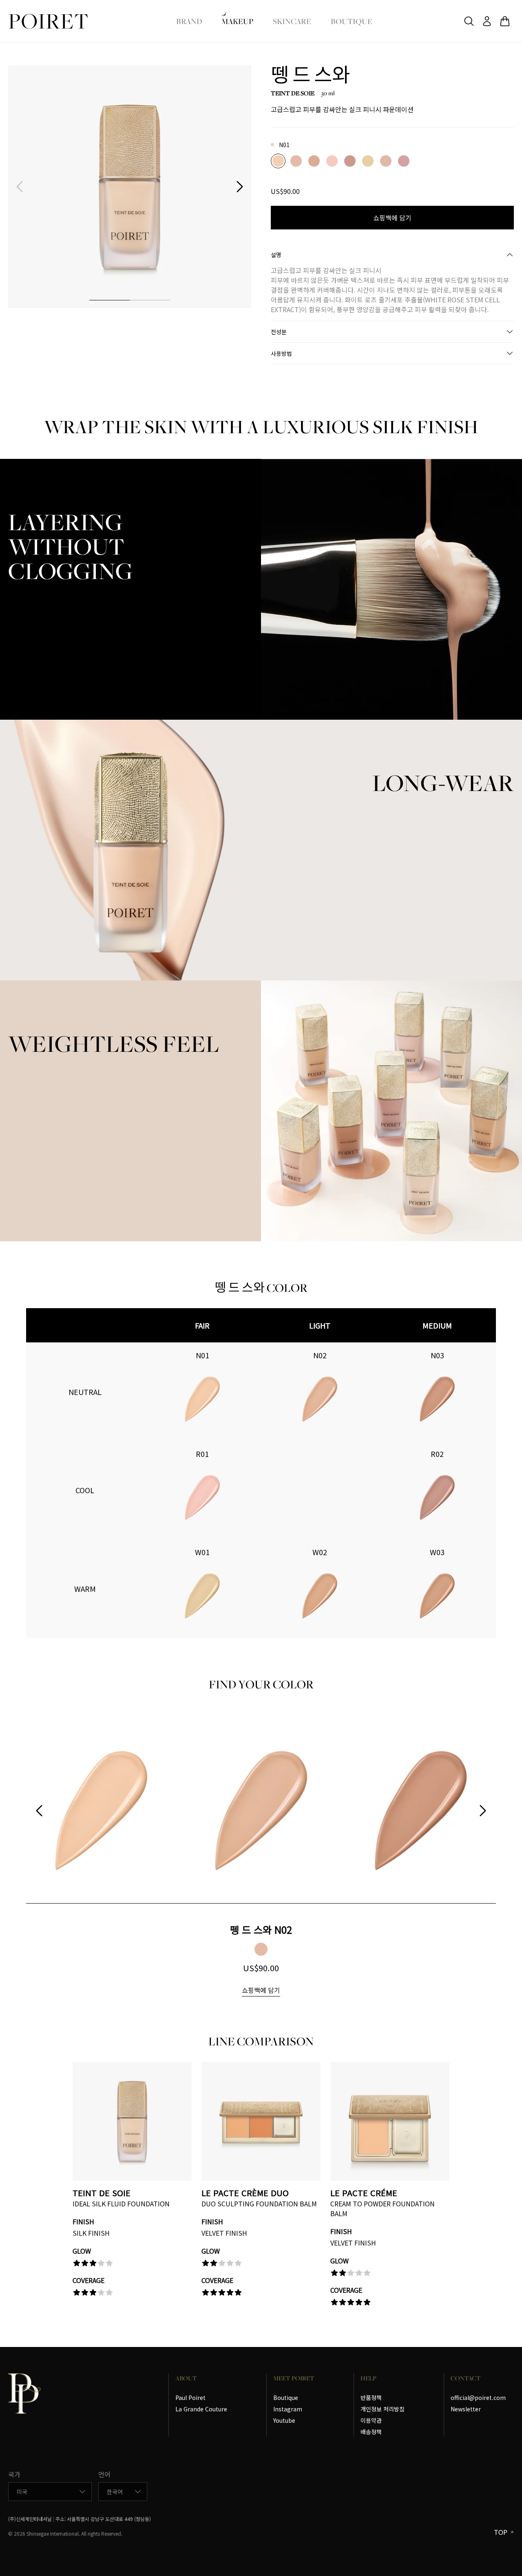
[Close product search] (469, 21)
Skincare (292, 21)
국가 (14, 2474)
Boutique (352, 21)
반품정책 (371, 2398)
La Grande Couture (201, 2409)
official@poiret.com (478, 2398)
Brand (189, 21)
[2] (150, 300)
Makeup (237, 21)
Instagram (288, 2409)
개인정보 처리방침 (383, 2409)
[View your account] (487, 21)
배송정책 (371, 2432)
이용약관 (371, 2420)
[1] (109, 300)
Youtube (284, 2420)
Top (501, 2532)
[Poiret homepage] (48, 21)
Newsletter (466, 2409)
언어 (104, 2474)
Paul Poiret (190, 2398)
